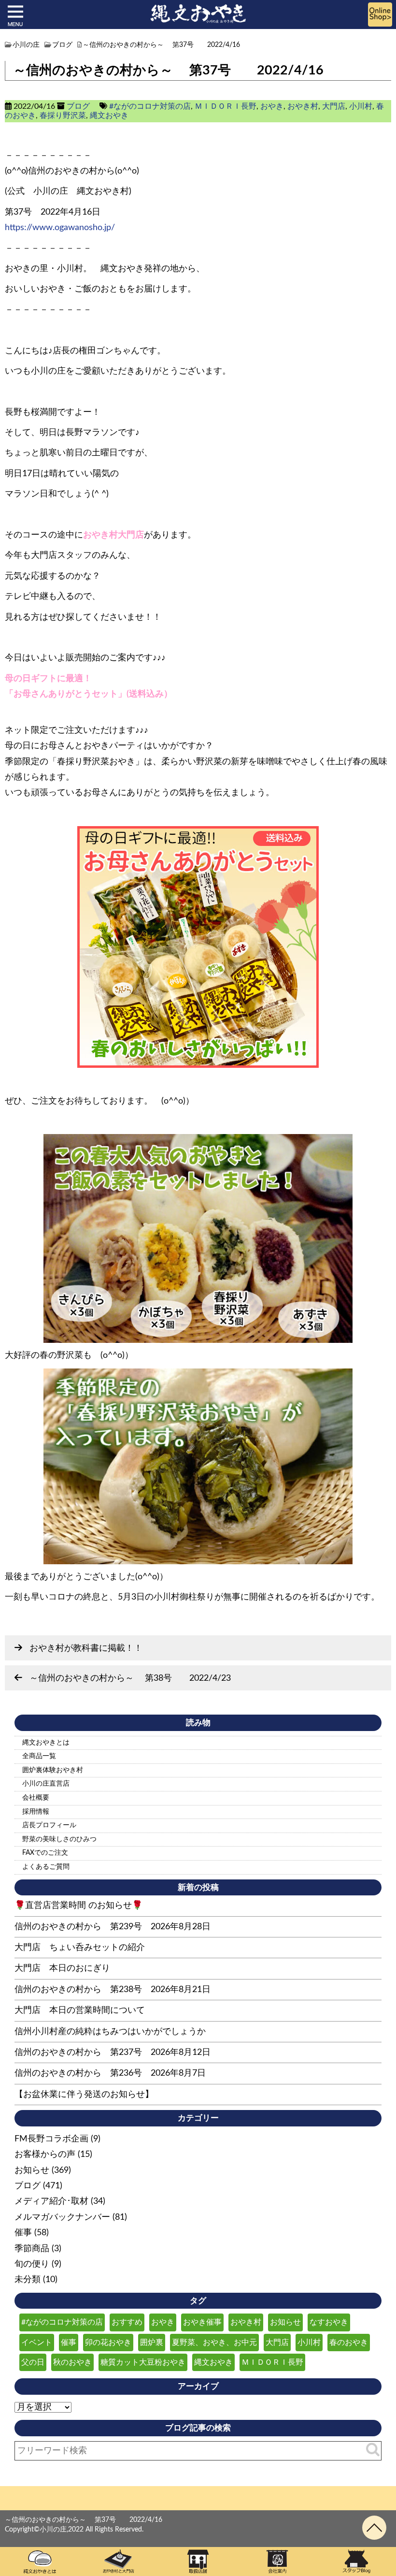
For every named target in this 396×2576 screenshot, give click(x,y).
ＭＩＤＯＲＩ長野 (226, 106)
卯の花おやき (108, 2343)
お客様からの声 (45, 2154)
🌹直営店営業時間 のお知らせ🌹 (78, 1906)
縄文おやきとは (46, 1743)
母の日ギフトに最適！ (48, 679)
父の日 (33, 2362)
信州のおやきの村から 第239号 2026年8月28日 (113, 1927)
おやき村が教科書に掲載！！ (86, 1648)
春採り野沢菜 (63, 116)
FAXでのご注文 (45, 1853)
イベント (37, 2343)
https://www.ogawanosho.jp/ (60, 228)
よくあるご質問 (46, 1867)
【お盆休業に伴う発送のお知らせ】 (84, 2095)
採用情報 (36, 1812)
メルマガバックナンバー (62, 2217)
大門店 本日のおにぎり (62, 1968)
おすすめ (127, 2322)
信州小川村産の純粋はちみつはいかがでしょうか (110, 2032)
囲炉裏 (152, 2343)
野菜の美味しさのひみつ (59, 1839)
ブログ (78, 106)
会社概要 (36, 1798)
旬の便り (32, 2264)
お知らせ (32, 2170)
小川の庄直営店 (46, 1784)
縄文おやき (109, 116)
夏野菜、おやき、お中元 (214, 2343)
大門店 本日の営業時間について (80, 2010)
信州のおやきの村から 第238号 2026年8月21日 (113, 1990)
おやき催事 (202, 2322)
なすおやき (329, 2322)
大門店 (334, 106)
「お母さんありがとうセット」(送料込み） (89, 694)
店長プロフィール (49, 1825)
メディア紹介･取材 (51, 2201)
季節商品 (32, 2249)
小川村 (361, 106)
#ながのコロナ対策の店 (150, 106)
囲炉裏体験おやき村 (53, 1770)
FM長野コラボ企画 (51, 2139)
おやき (272, 106)
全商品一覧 (39, 1756)
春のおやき (349, 2343)
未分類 (28, 2280)
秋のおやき (72, 2362)
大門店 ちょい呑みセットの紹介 (80, 1948)
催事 (23, 2233)
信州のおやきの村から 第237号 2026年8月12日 (113, 2052)
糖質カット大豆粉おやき (143, 2362)
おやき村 (303, 106)
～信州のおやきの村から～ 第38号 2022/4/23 (130, 1678)
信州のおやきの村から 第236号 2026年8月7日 (110, 2073)
